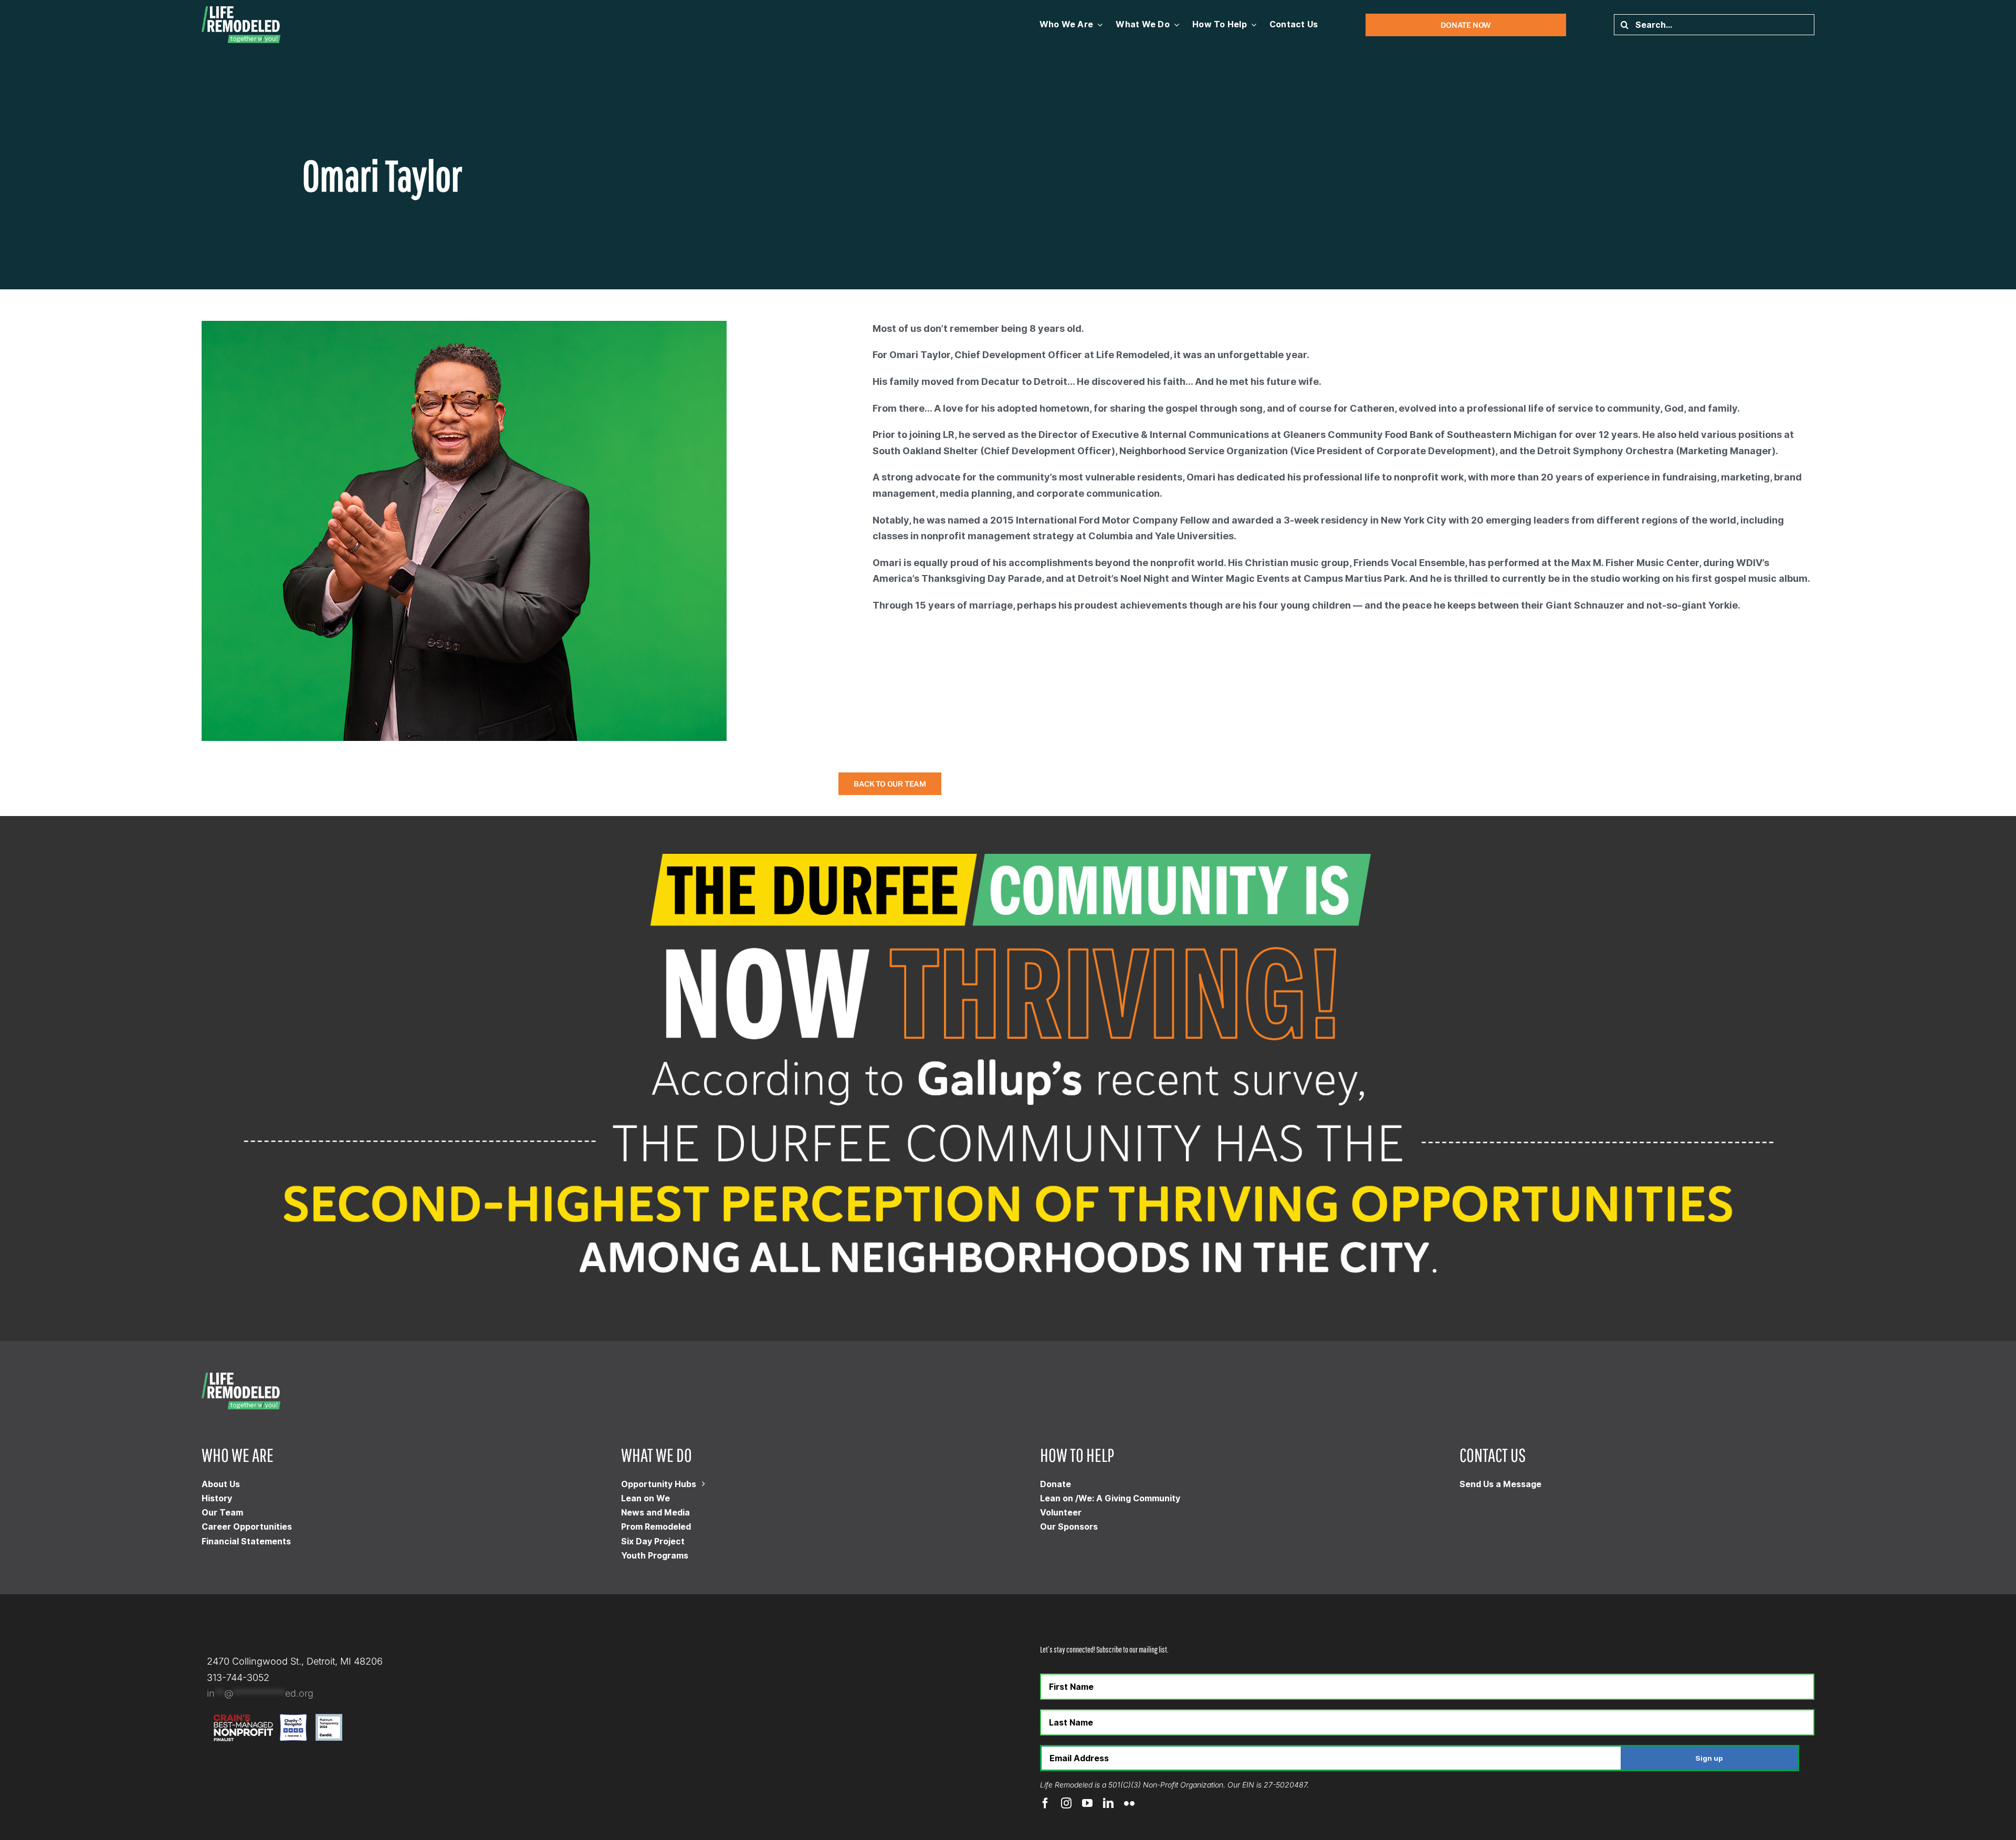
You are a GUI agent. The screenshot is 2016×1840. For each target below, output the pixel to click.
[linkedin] (1108, 1803)
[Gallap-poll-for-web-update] (1008, 820)
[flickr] (1129, 1803)
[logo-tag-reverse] (241, 11)
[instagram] (1066, 1803)
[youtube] (1087, 1803)
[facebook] (1045, 1803)
